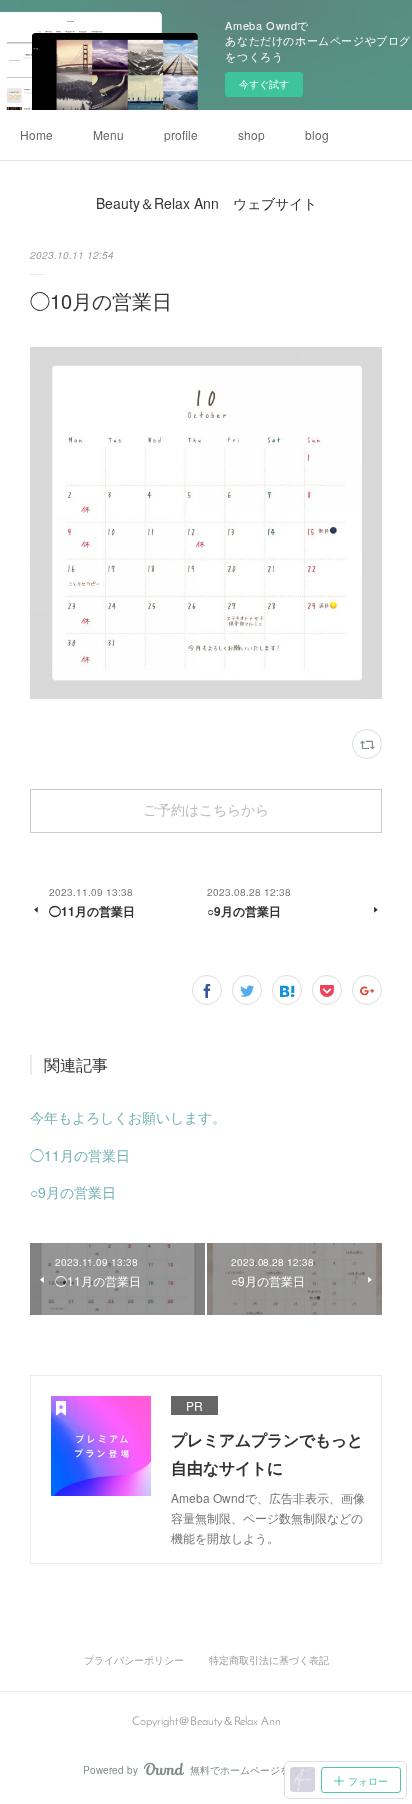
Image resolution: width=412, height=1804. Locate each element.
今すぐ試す (264, 84)
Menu (108, 134)
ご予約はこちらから (206, 811)
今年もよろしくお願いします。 (128, 1117)
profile (181, 134)
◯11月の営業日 (80, 1155)
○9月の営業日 (73, 1192)
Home (36, 134)
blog (317, 134)
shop (251, 134)
